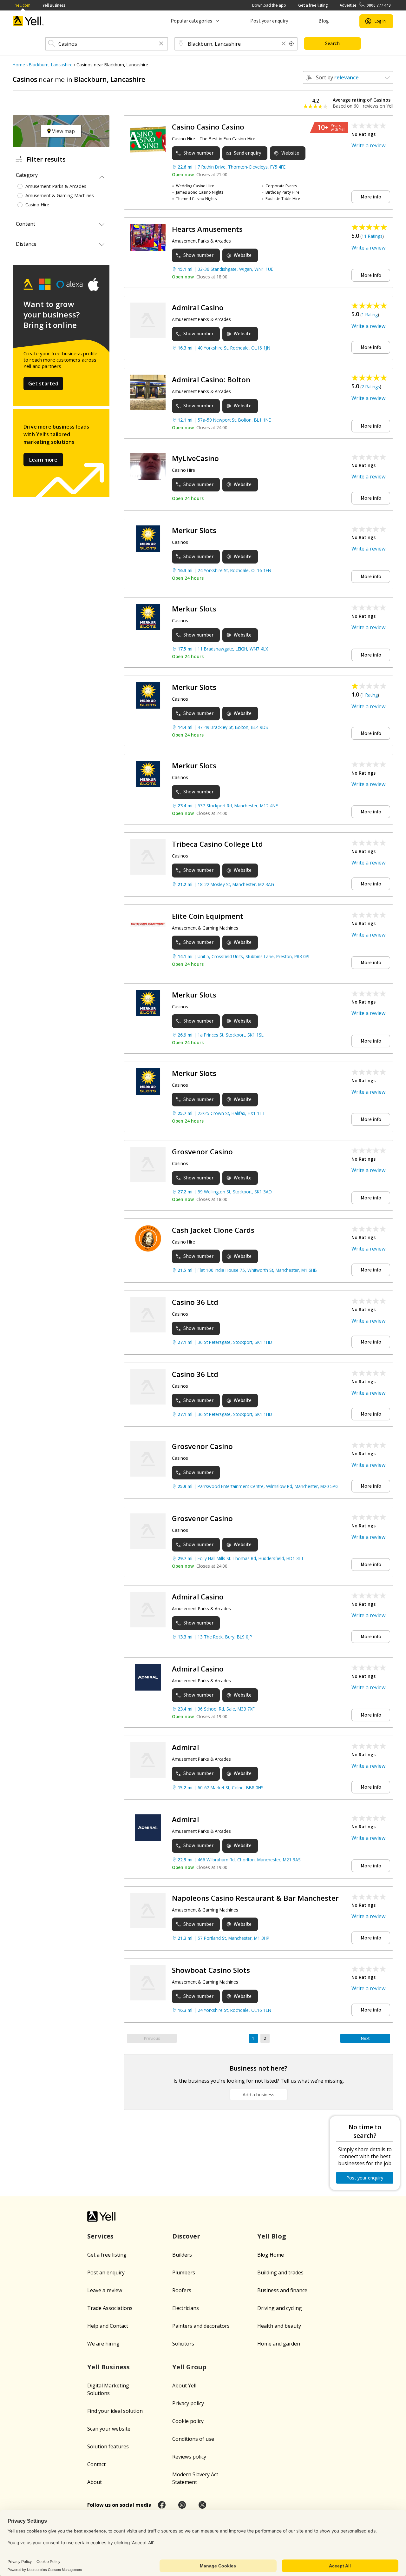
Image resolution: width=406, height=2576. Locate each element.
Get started (43, 384)
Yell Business (54, 5)
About (95, 2482)
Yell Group (189, 2367)
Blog (324, 21)
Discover (186, 2236)
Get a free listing (313, 5)
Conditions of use (193, 2439)
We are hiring (103, 2344)
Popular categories (191, 21)
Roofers (182, 2290)
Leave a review (105, 2290)
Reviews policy (189, 2457)
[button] (161, 44)
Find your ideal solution (115, 2411)
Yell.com (23, 5)
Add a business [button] (259, 2095)
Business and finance (282, 2290)
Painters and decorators (201, 2326)
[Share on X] (202, 2505)
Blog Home (271, 2255)
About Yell (184, 2386)
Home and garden (279, 2344)
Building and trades (280, 2272)
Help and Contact (108, 2326)
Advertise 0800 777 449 (365, 5)
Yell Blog (272, 2236)
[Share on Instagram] (182, 2505)
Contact (96, 2464)
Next (365, 2038)
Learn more (43, 460)
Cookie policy (188, 2421)
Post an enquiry (106, 2272)
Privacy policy (188, 2403)
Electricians (186, 2308)
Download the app (269, 5)
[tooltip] (291, 44)
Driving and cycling (280, 2308)
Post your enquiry (269, 21)
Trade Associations (110, 2308)
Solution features (108, 2446)
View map (63, 131)
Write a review (368, 145)
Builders (182, 2255)
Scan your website (109, 2429)
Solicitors (183, 2344)
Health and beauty (279, 2326)
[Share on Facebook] (162, 2505)
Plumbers (184, 2272)
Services (100, 2236)
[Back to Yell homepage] (29, 21)
